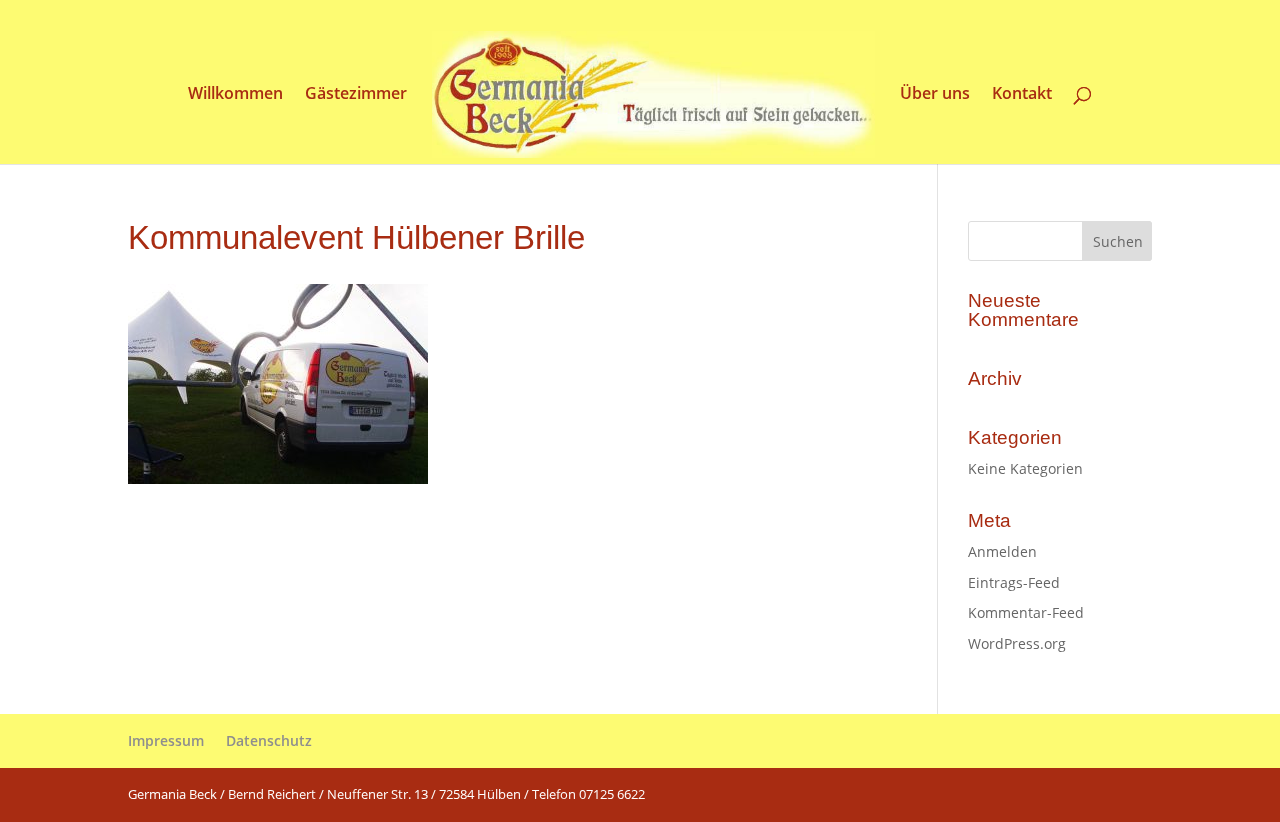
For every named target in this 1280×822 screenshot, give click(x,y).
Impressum (166, 740)
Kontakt (1022, 95)
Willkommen (235, 95)
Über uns (935, 95)
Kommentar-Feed (1026, 612)
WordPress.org (1017, 643)
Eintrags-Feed (1014, 582)
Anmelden (1002, 551)
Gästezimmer (356, 95)
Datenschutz (269, 740)
